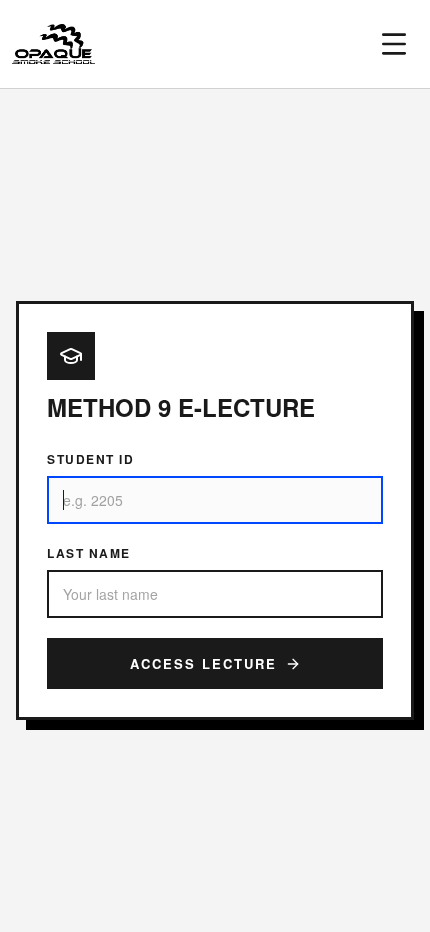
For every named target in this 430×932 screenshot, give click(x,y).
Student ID (90, 459)
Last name (89, 553)
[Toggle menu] (394, 44)
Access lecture (203, 663)
